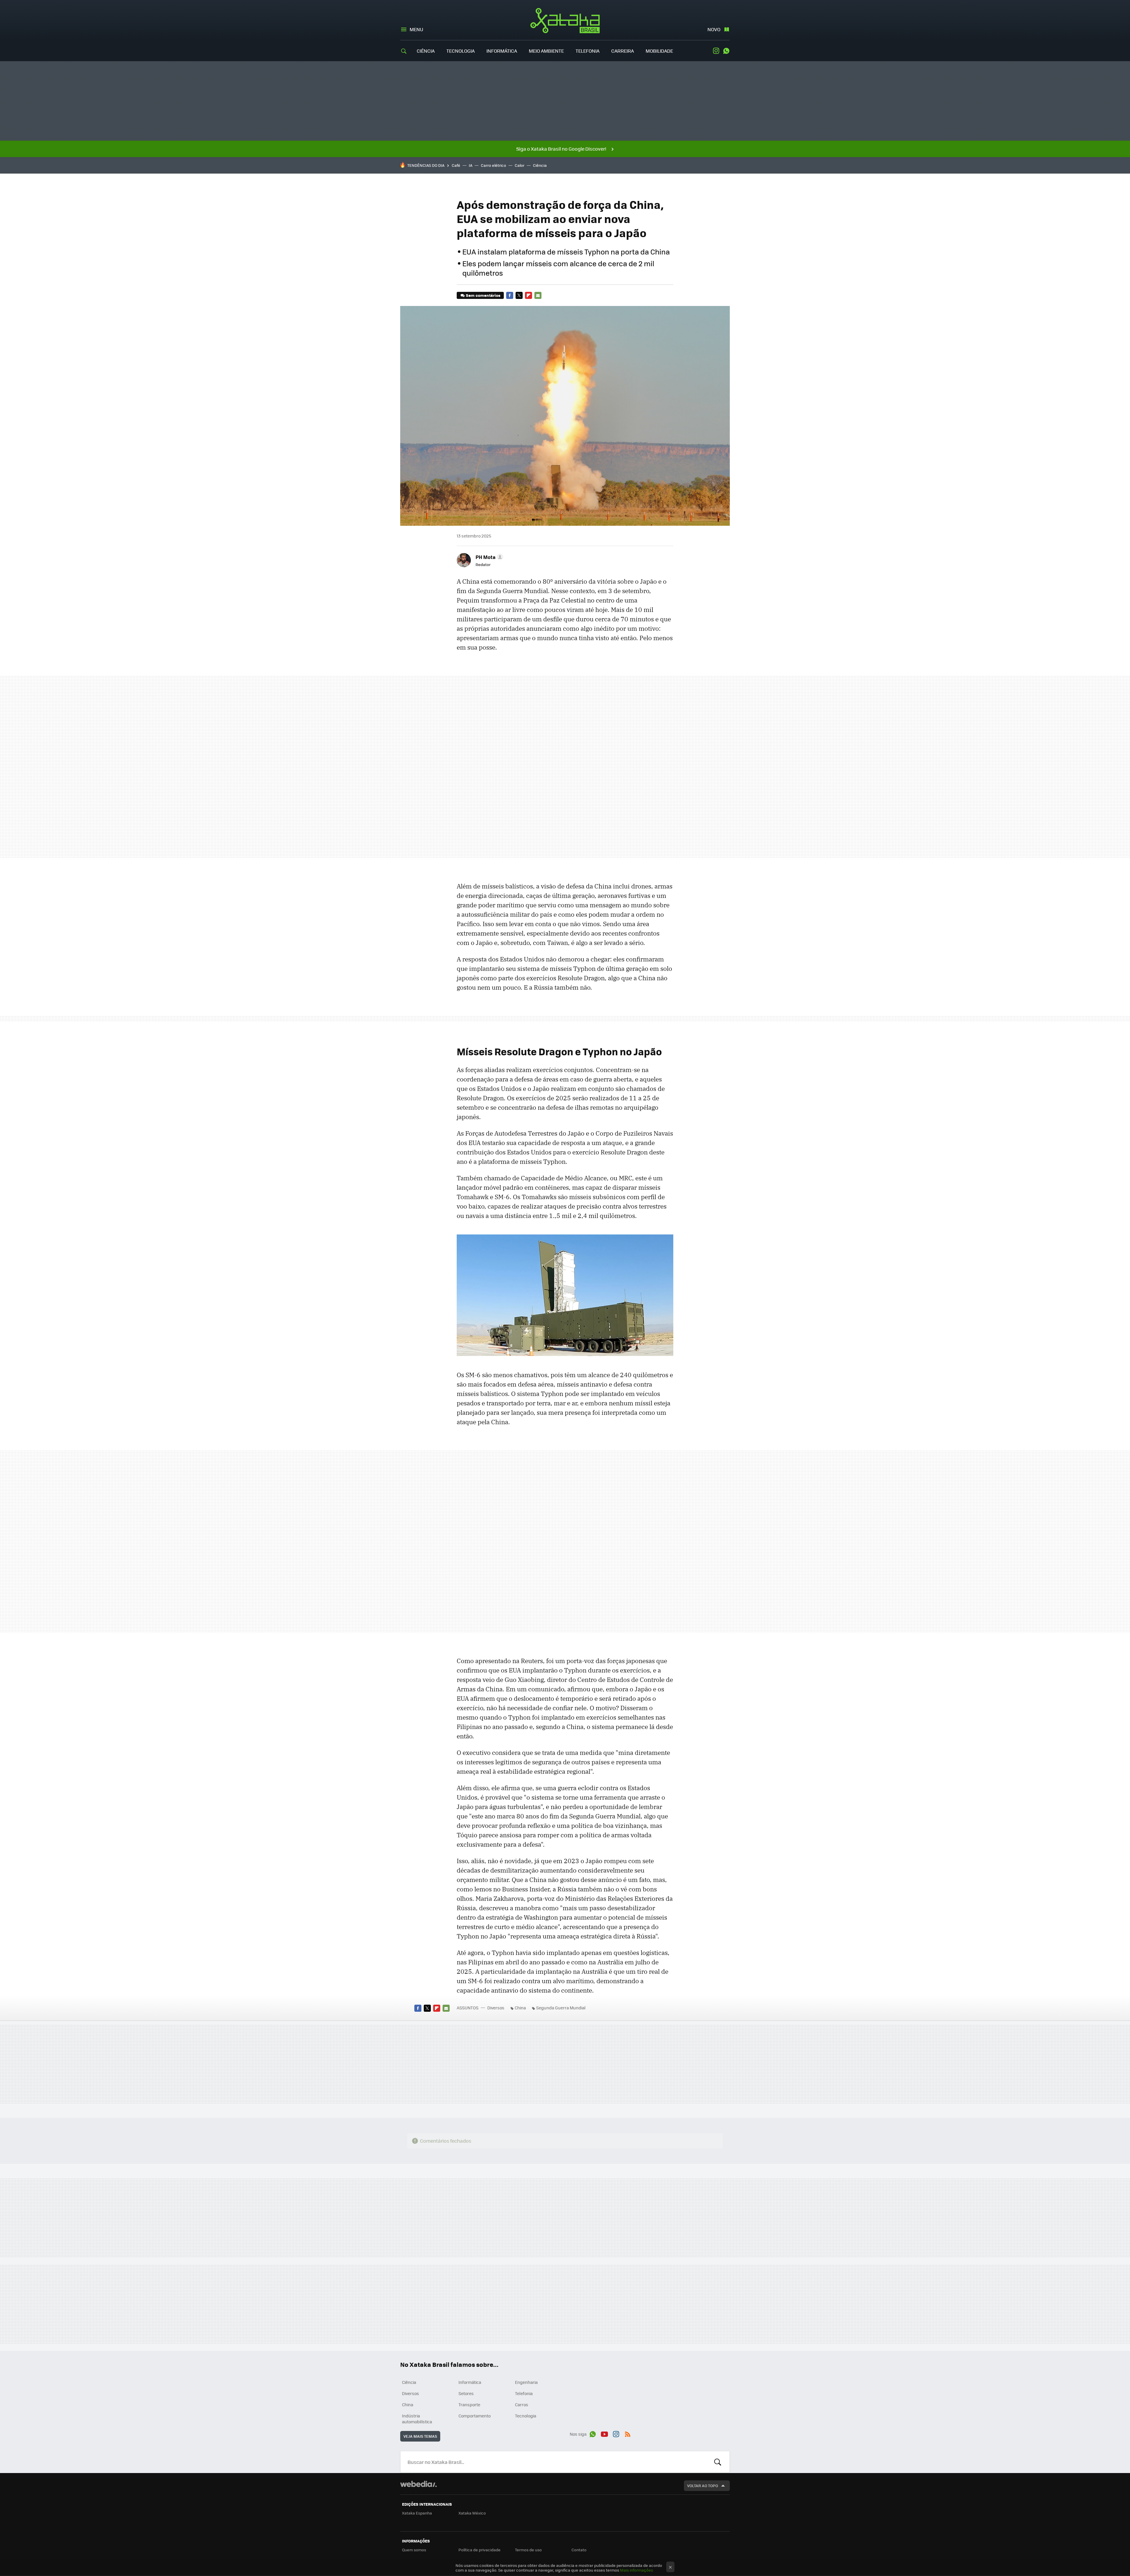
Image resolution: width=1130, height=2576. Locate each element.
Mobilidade (659, 51)
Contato (579, 2550)
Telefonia (588, 51)
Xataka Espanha (417, 2513)
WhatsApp (726, 51)
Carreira (623, 51)
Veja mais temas (420, 2436)
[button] (488, 557)
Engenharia (526, 2382)
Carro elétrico (493, 165)
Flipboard (529, 295)
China (520, 2008)
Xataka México (472, 2513)
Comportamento (475, 2416)
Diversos (496, 2008)
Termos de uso (528, 2550)
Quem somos (414, 2550)
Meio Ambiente (546, 51)
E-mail (538, 295)
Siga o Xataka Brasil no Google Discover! (561, 149)
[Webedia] (418, 2484)
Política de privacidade (480, 2550)
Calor (520, 165)
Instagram (716, 51)
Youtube (604, 2433)
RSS (628, 2433)
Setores (466, 2393)
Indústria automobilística (417, 2419)
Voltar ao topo (703, 2486)
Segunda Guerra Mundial (561, 2008)
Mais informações (637, 2570)
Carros (522, 2404)
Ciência (426, 51)
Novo (714, 29)
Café (456, 165)
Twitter (519, 295)
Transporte (469, 2404)
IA (471, 165)
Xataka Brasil (565, 21)
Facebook (510, 295)
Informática (502, 51)
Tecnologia (461, 51)
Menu (416, 29)
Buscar (718, 2462)
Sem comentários (483, 295)
